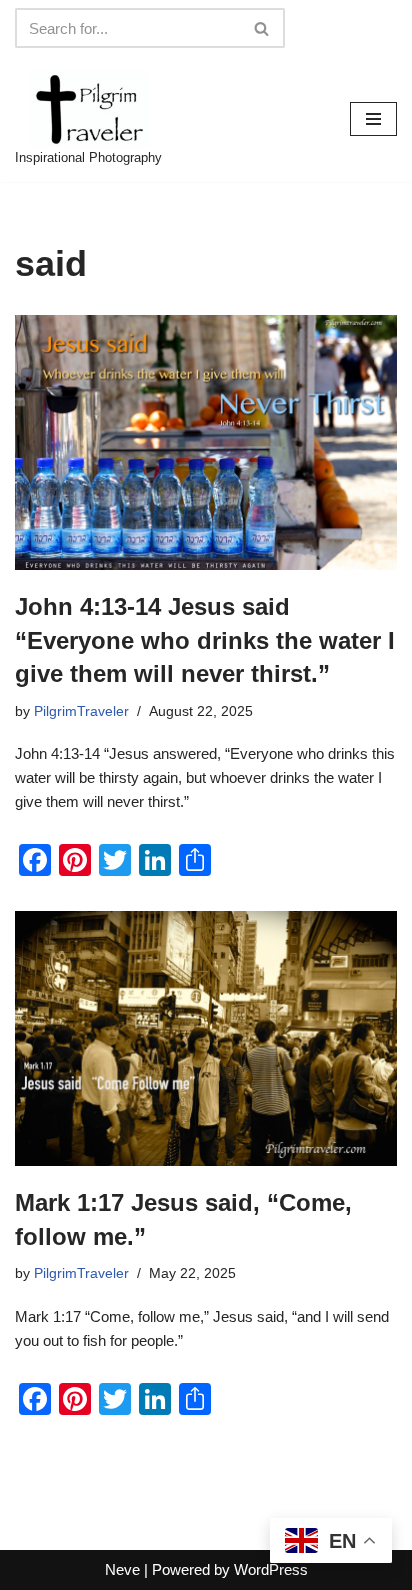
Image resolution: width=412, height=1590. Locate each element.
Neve (122, 1569)
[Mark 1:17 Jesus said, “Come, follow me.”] (206, 1038)
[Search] (262, 28)
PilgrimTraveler (81, 711)
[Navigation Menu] (373, 119)
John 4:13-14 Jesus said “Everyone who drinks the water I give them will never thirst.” (205, 640)
